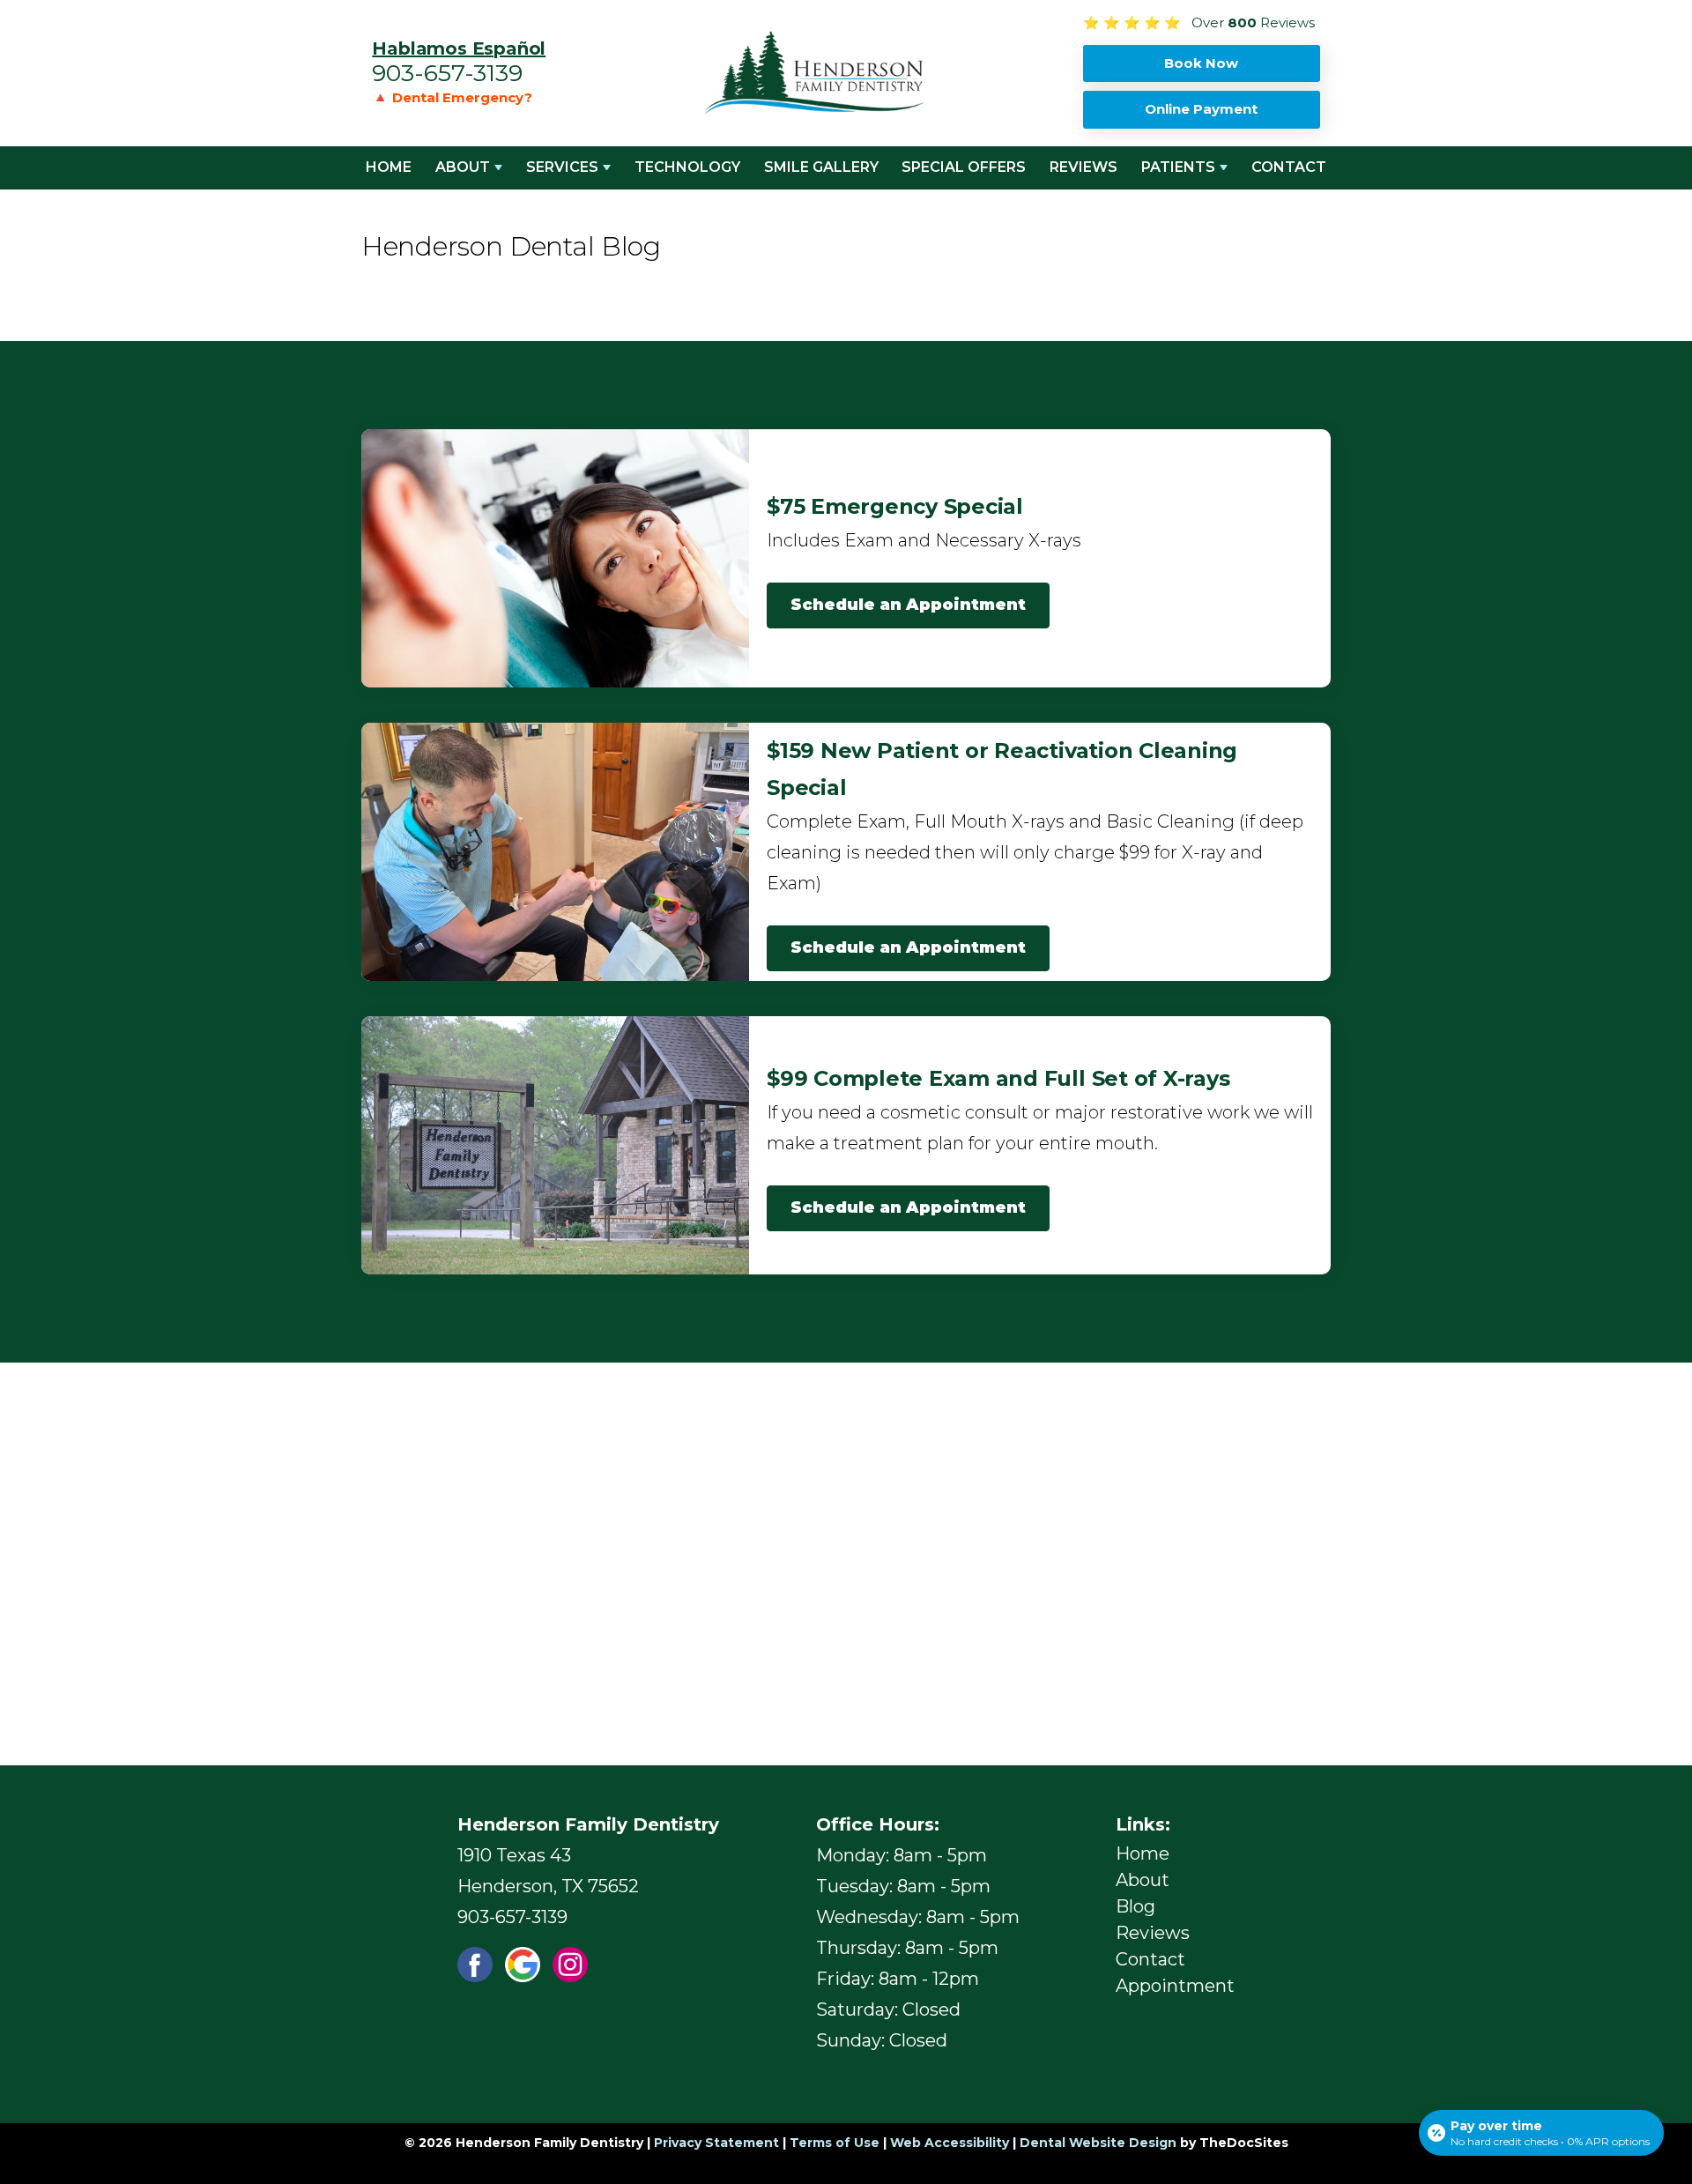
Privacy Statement (716, 2143)
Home (389, 167)
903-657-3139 (447, 73)
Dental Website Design (1098, 2143)
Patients (1178, 167)
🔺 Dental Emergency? (452, 97)
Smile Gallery (821, 167)
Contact (1289, 167)
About (463, 167)
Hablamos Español (459, 48)
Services (562, 167)
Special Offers (964, 167)
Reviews (1083, 167)
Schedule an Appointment (908, 605)
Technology (687, 167)
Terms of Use (835, 2143)
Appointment (1175, 1986)
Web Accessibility (950, 2143)
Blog (1135, 1906)
